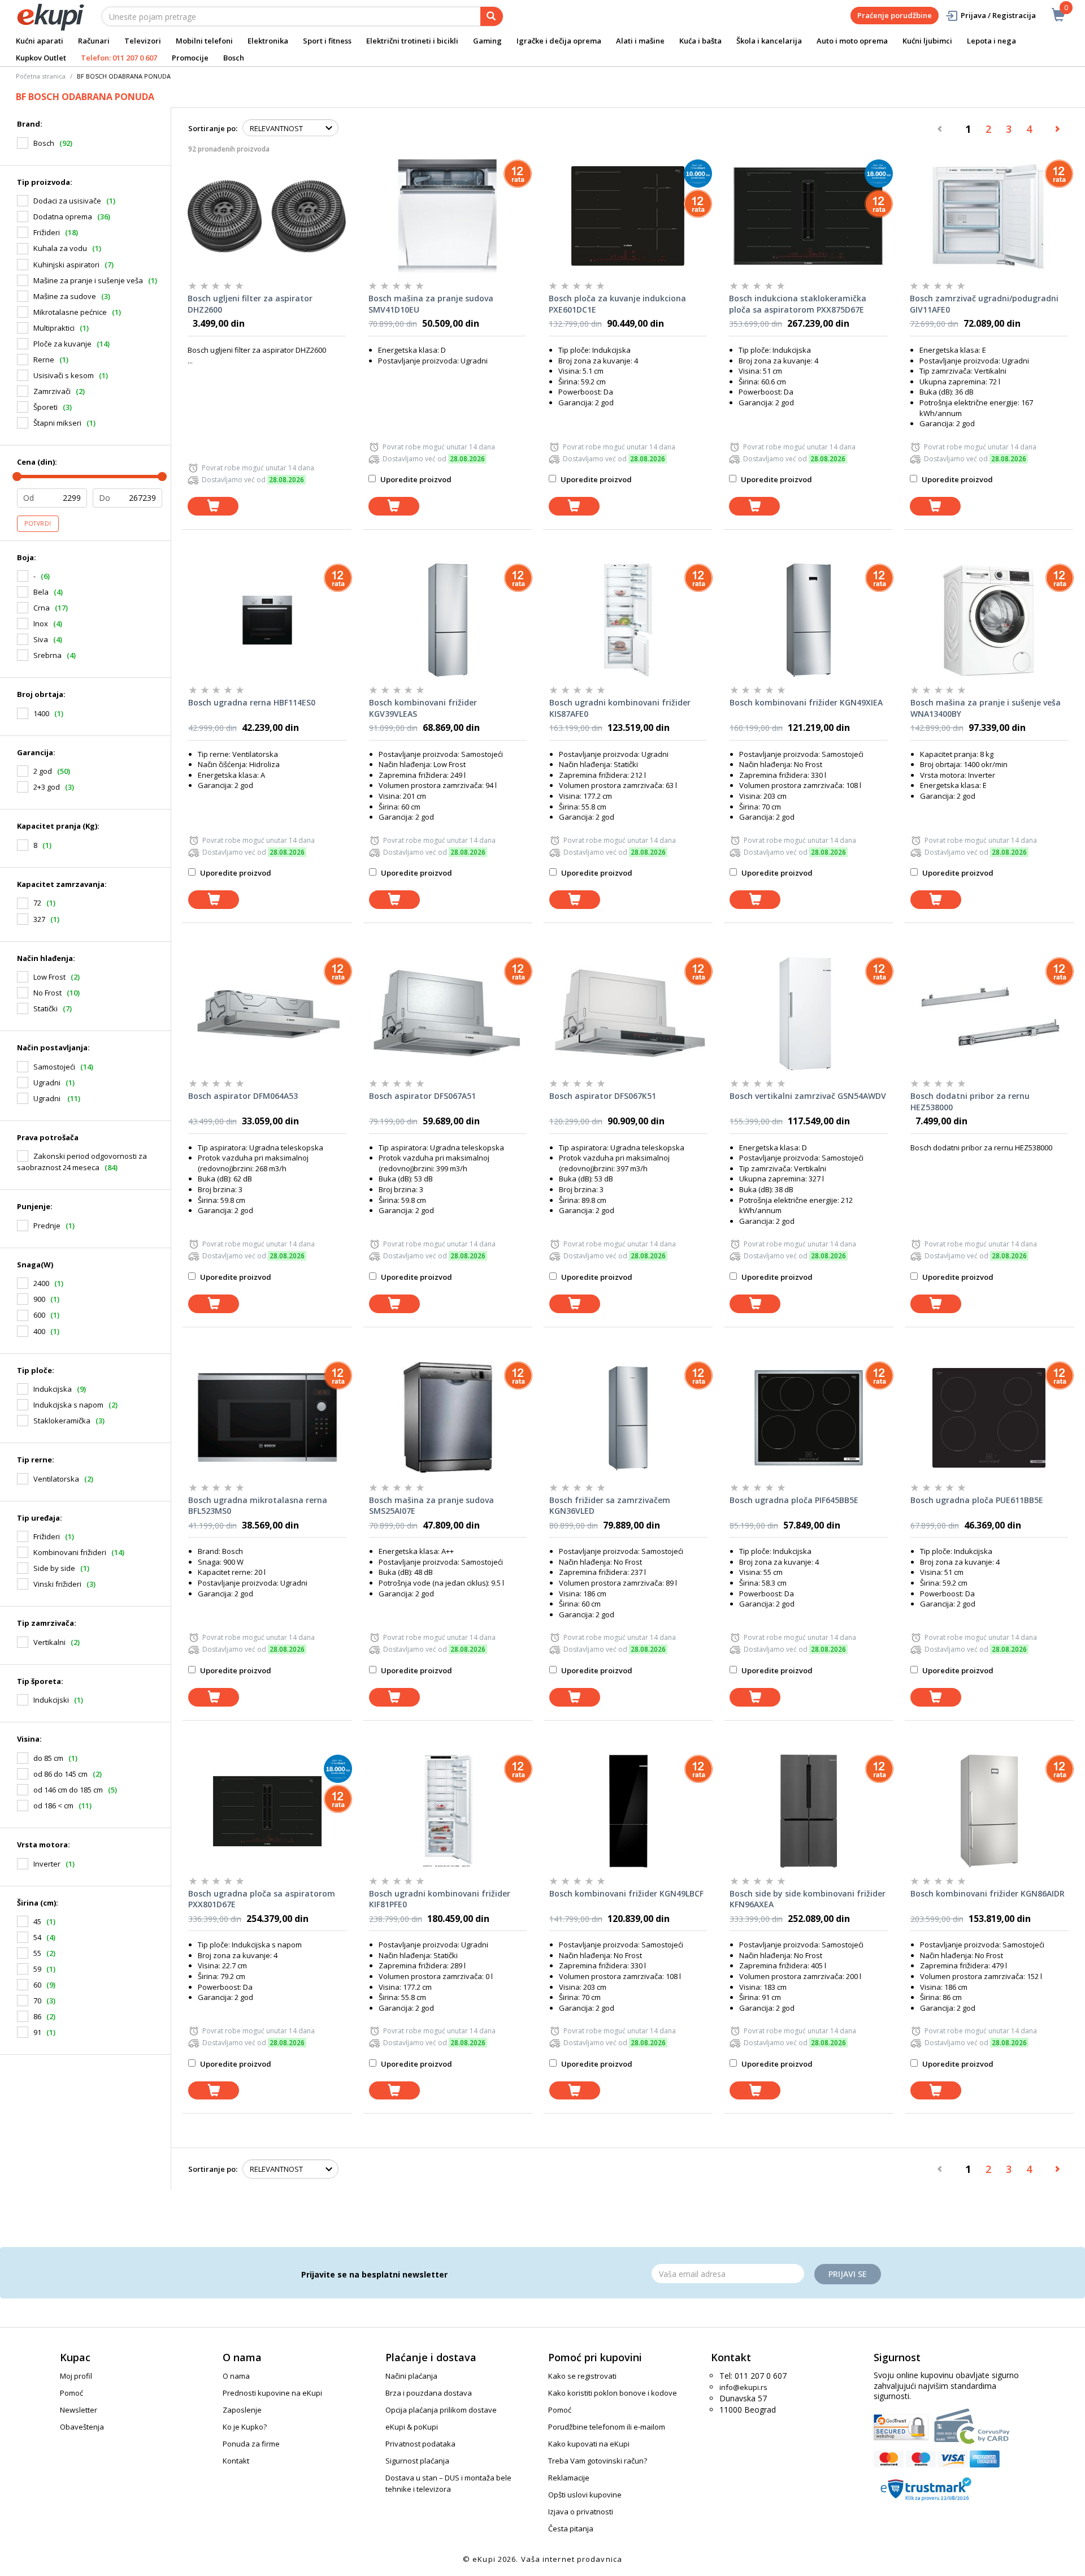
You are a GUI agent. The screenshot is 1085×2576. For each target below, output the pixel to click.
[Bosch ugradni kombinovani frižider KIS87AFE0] (628, 620)
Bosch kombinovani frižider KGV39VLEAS (423, 708)
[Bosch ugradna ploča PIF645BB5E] (808, 1418)
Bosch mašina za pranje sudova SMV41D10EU (431, 304)
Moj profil (76, 2376)
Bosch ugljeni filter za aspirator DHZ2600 (250, 304)
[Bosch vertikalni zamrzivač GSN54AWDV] (808, 1014)
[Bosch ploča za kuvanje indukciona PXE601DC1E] (628, 216)
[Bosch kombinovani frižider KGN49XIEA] (808, 620)
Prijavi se (848, 2274)
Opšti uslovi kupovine (585, 2495)
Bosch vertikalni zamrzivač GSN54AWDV (808, 1096)
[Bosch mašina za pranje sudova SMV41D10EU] (447, 216)
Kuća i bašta (700, 41)
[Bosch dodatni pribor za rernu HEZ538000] (989, 1014)
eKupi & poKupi (412, 2427)
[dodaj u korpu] (213, 506)
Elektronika (268, 41)
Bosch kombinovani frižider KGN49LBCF (626, 1893)
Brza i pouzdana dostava (429, 2393)
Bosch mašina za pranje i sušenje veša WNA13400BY (986, 708)
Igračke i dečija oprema (559, 41)
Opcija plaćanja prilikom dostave (441, 2410)
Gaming (487, 41)
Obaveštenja (82, 2427)
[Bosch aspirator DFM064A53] (267, 1014)
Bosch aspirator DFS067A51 (422, 1096)
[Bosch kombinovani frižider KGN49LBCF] (628, 1811)
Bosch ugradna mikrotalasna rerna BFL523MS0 (258, 1506)
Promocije (190, 58)
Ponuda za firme (251, 2444)
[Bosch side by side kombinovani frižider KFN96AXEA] (808, 1811)
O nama (236, 2376)
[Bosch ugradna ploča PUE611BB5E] (989, 1418)
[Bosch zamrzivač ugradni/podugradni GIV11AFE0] (989, 216)
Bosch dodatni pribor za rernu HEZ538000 (970, 1101)
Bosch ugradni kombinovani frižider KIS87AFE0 (620, 708)
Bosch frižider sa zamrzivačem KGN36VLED (610, 1506)
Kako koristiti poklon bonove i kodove (613, 2393)
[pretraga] (492, 16)
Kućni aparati (40, 41)
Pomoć (71, 2393)
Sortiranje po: (213, 128)
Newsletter (79, 2410)
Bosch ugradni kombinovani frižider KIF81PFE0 (440, 1899)
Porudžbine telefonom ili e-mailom (607, 2427)
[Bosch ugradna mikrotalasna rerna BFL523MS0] (267, 1418)
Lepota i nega (991, 41)
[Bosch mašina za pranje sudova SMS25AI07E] (448, 1418)
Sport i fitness (327, 41)
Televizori (143, 41)
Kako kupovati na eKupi (589, 2444)
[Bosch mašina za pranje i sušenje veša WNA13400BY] (989, 620)
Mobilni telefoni (204, 41)
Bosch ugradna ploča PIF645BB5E (794, 1500)
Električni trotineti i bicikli (412, 41)
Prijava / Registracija (998, 15)
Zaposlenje (242, 2410)
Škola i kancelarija (769, 41)
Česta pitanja (571, 2529)
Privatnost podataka (420, 2444)
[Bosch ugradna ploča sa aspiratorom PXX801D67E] (267, 1811)
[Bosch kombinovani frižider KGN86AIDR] (989, 1811)
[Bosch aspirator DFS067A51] (448, 1014)
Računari (94, 41)
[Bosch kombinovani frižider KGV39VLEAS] (448, 620)
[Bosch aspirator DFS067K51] (628, 1014)
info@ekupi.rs (743, 2387)
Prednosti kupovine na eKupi (272, 2393)
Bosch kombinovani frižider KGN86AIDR (988, 1893)
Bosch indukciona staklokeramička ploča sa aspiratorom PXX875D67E (798, 304)
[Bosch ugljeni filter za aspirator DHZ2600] (266, 216)
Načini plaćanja (411, 2376)
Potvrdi (38, 523)
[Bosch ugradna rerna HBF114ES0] (267, 620)
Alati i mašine (640, 41)
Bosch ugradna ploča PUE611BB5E (977, 1500)
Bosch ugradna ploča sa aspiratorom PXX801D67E (262, 1899)
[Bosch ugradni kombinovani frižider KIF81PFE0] (448, 1811)
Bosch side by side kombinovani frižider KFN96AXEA (808, 1899)
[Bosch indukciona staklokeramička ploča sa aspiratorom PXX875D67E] (808, 216)
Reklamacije (569, 2478)
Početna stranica (41, 76)
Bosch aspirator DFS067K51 (603, 1096)
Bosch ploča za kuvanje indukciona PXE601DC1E (617, 304)
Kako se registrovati (582, 2376)
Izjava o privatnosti (581, 2512)
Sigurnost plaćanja (417, 2461)
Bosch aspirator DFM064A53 (243, 1096)
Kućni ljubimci (927, 41)
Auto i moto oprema (852, 41)
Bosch (234, 58)
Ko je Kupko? (245, 2427)
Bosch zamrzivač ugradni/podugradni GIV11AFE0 (984, 304)
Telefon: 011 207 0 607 (119, 58)
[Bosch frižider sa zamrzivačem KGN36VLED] (628, 1418)
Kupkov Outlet (41, 58)
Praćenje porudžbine (895, 15)
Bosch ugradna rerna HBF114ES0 (252, 702)
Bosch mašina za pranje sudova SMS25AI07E (431, 1506)
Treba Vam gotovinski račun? (598, 2461)
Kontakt (236, 2461)
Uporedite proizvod (415, 479)
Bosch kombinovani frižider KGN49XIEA (806, 702)
